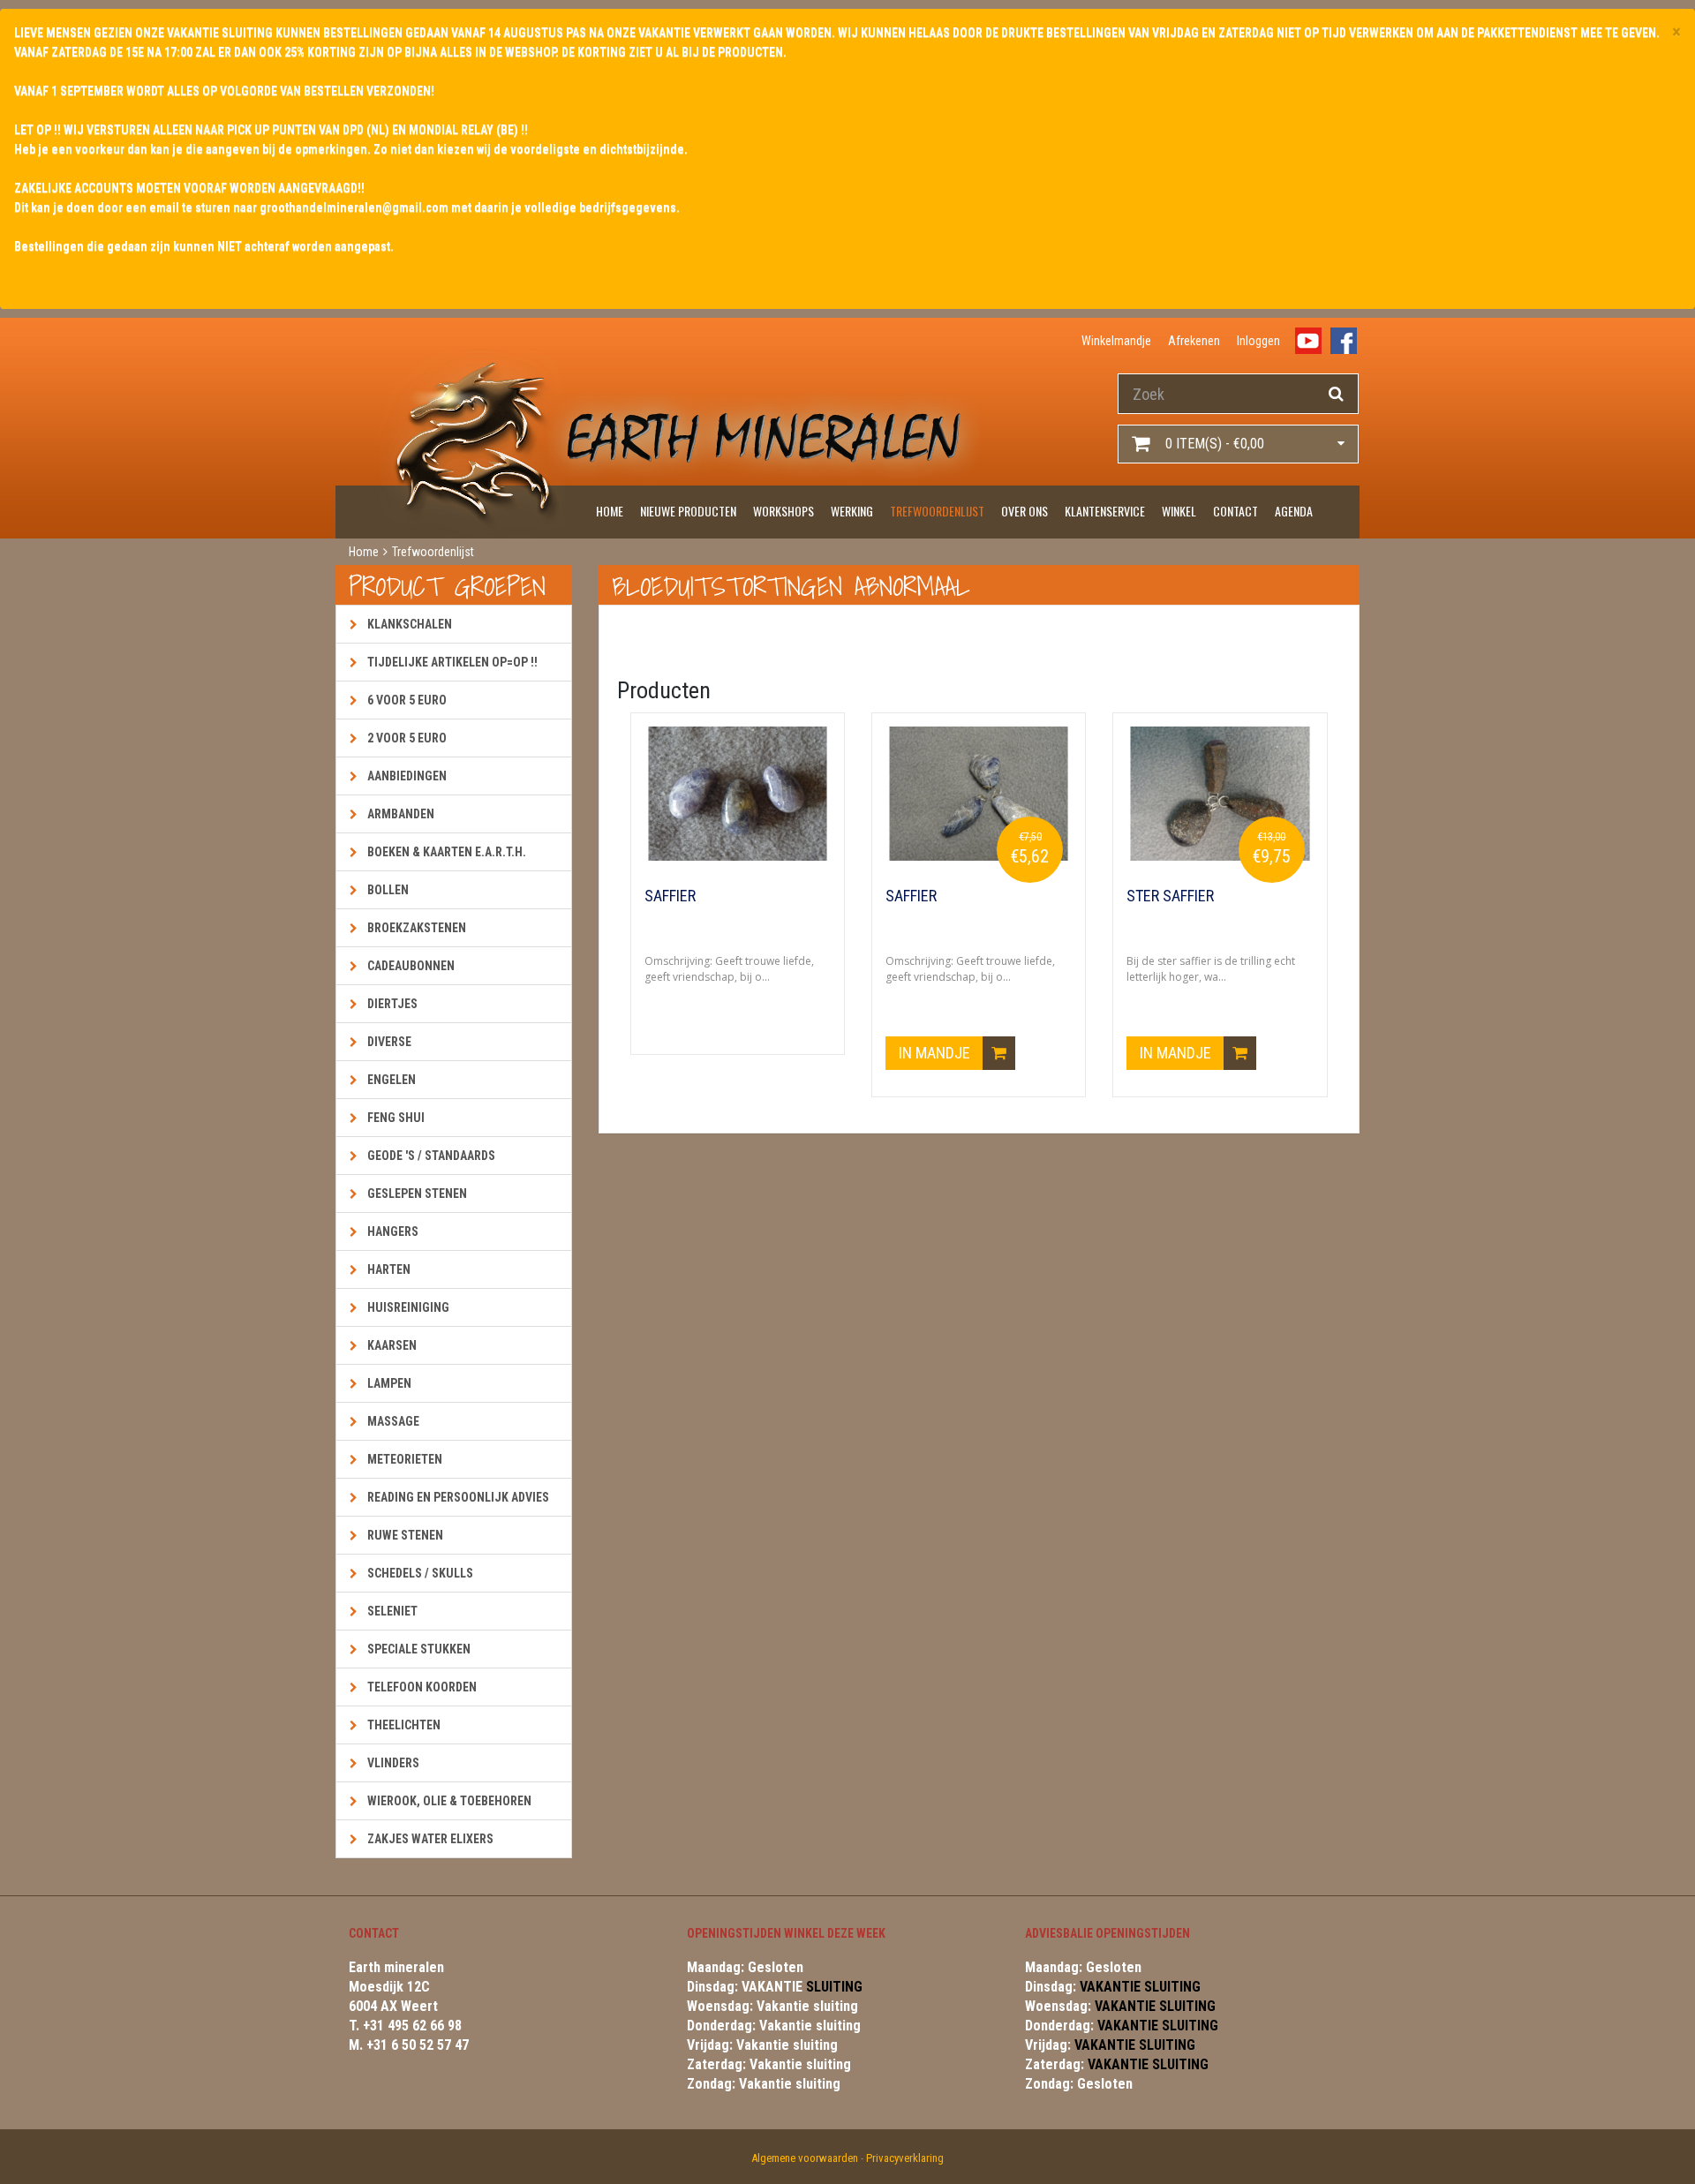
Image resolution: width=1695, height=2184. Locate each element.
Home (610, 511)
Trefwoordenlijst (937, 511)
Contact (1235, 511)
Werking (852, 511)
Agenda (1294, 511)
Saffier (670, 896)
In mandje (936, 1053)
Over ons (1025, 511)
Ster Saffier (1170, 896)
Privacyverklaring (905, 2158)
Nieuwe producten (688, 511)
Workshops (783, 511)
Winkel (1179, 511)
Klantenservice (1105, 511)
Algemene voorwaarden (805, 2158)
